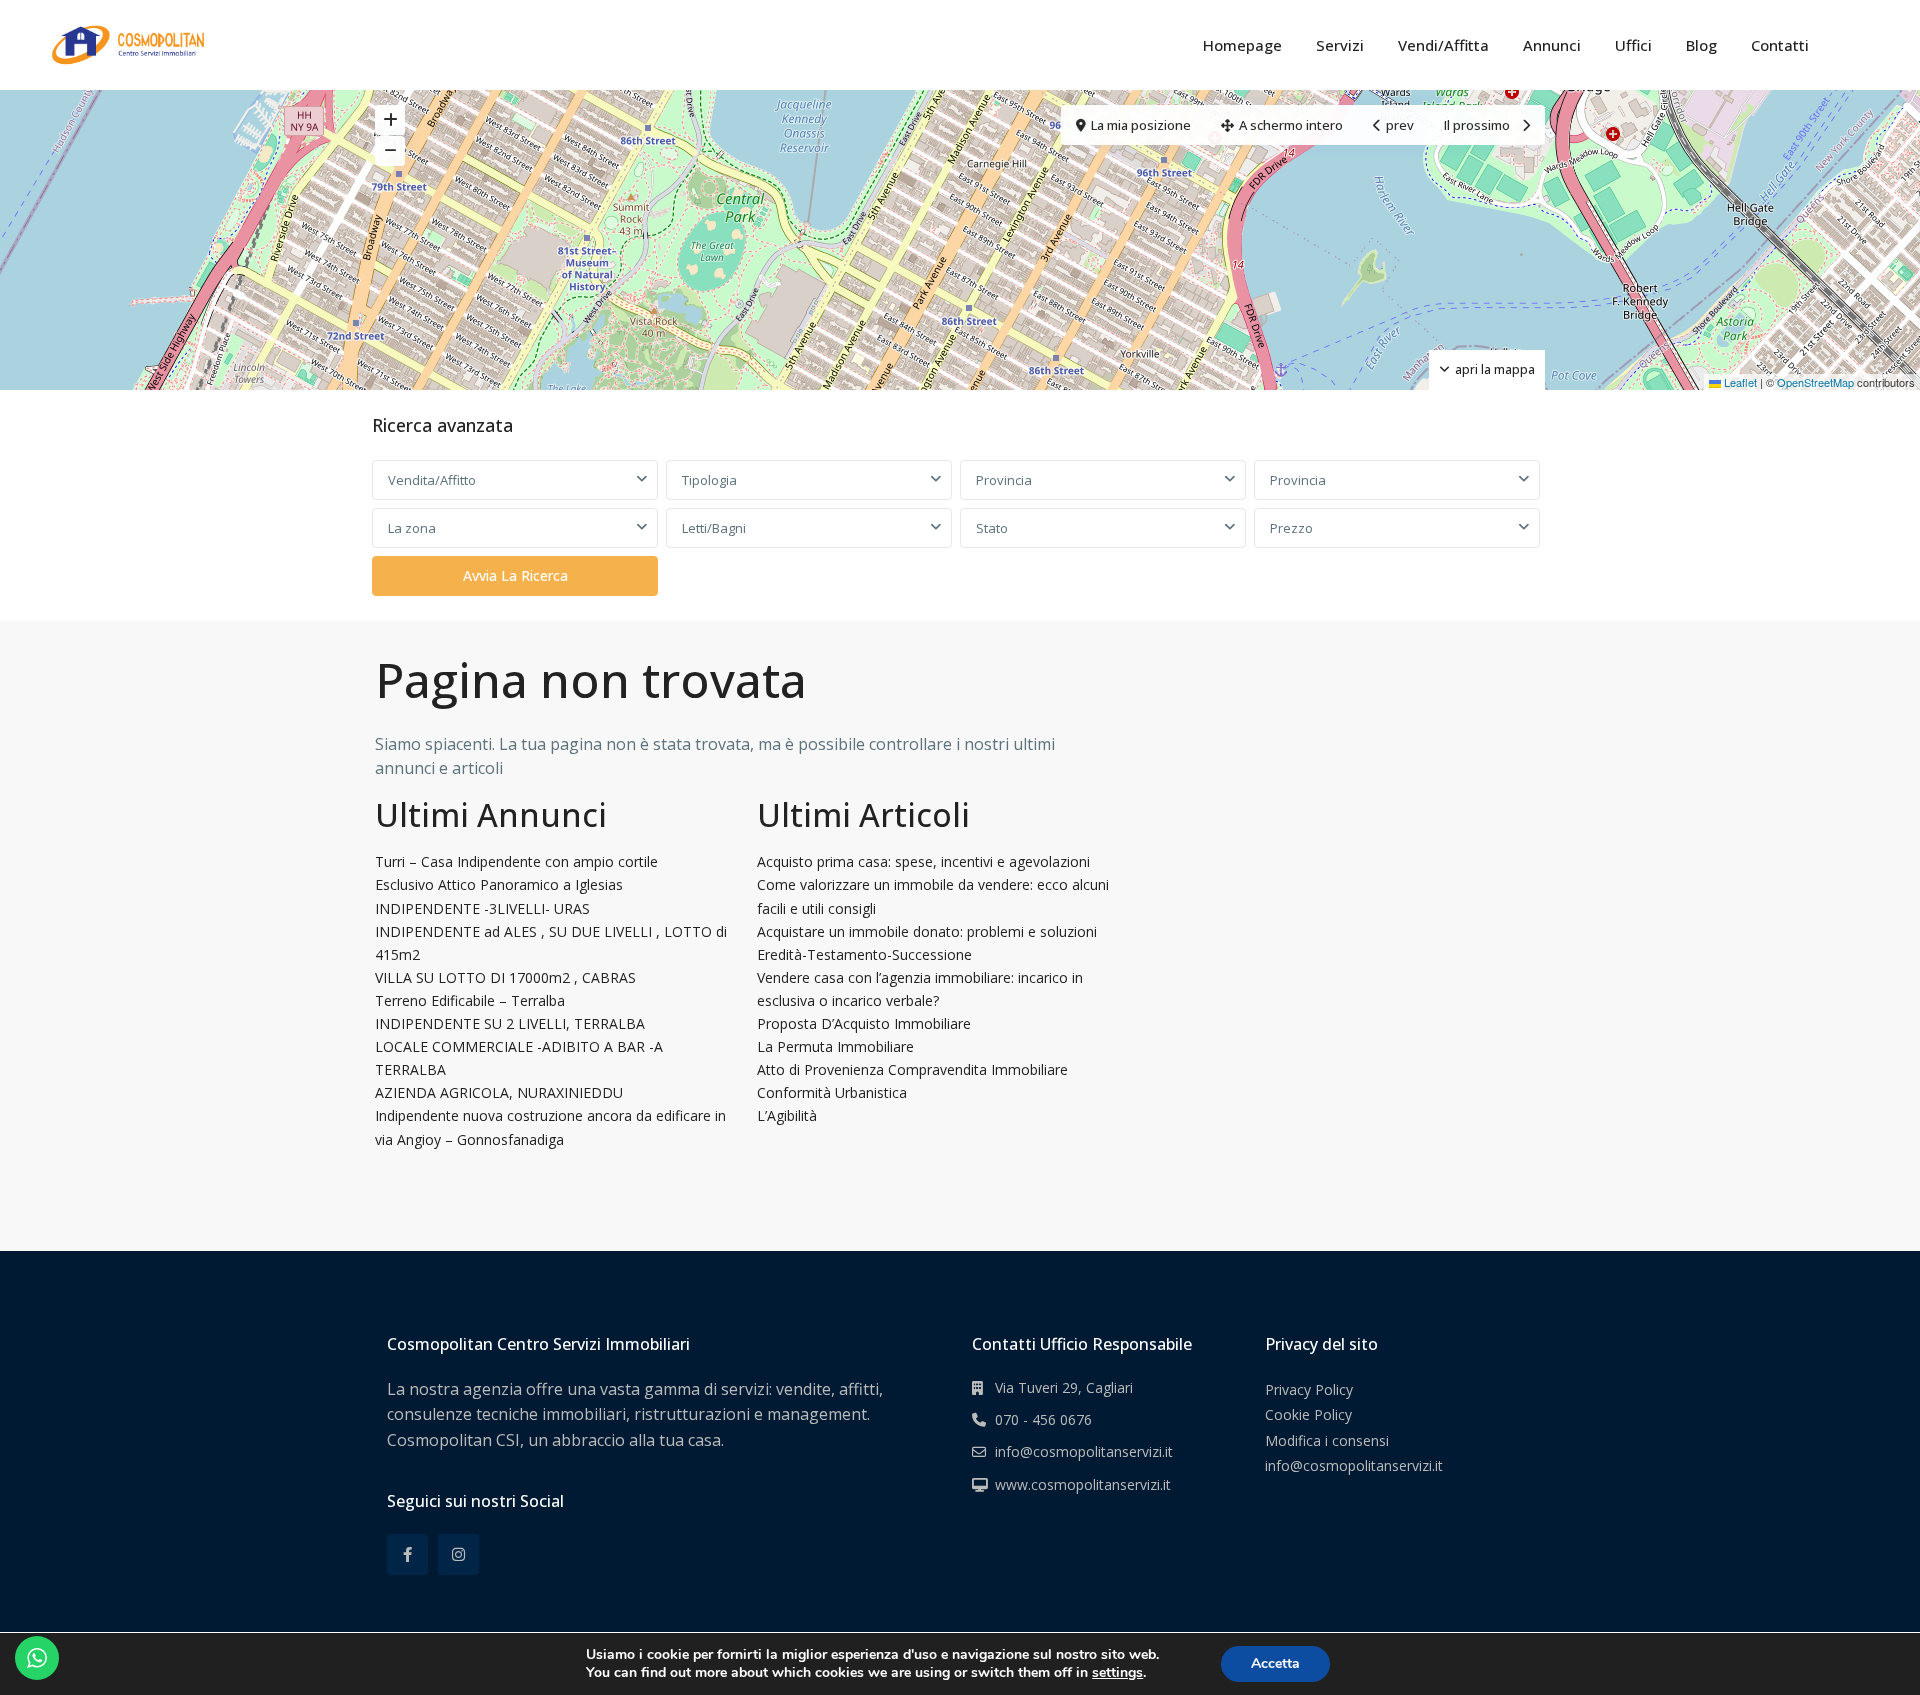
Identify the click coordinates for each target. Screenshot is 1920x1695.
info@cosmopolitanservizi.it (1084, 1451)
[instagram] (458, 1554)
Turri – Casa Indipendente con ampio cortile (516, 861)
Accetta (1275, 1663)
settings (1117, 1673)
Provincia (1004, 480)
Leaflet (1739, 382)
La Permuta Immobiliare (835, 1046)
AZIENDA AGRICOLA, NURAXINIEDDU (499, 1092)
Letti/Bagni (714, 528)
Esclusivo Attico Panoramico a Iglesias (499, 884)
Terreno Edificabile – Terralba (470, 1000)
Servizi (1340, 45)
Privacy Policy (1309, 1389)
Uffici (1633, 45)
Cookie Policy (1308, 1414)
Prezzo (1291, 528)
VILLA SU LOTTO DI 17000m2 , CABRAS (505, 977)
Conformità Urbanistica (832, 1092)
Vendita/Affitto (432, 480)
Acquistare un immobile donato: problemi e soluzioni (927, 931)
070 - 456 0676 (1043, 1419)
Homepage (1242, 45)
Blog (1701, 45)
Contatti (1780, 45)
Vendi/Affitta (1443, 45)
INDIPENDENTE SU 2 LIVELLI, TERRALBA (510, 1023)
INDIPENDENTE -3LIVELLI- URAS (482, 908)
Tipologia (709, 480)
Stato (992, 528)
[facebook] (407, 1554)
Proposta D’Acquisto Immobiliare (864, 1023)
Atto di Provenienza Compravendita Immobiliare (912, 1069)
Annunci (1552, 45)
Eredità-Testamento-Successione (864, 954)
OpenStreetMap (1815, 382)
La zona (412, 528)
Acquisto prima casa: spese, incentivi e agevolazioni (923, 861)
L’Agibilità (787, 1115)
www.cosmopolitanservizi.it (1083, 1484)
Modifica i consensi (1327, 1440)
